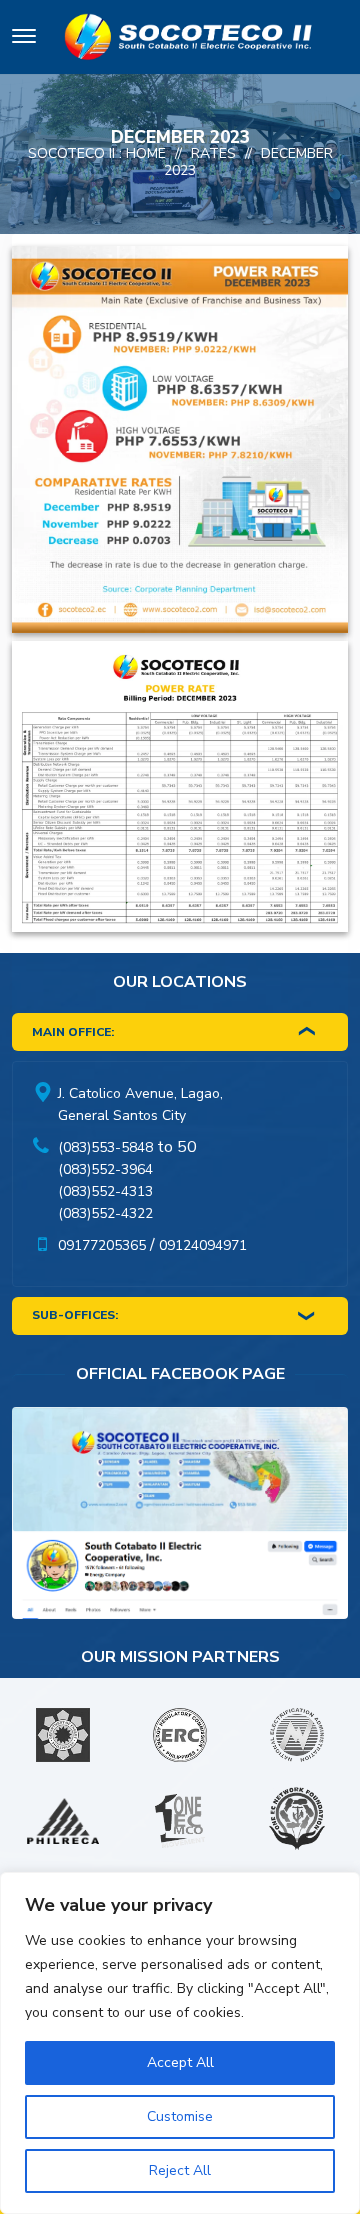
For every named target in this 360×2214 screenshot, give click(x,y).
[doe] (63, 1735)
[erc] (180, 1735)
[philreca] (63, 1821)
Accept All (180, 2062)
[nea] (297, 1735)
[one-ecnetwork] (297, 1821)
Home (146, 153)
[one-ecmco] (180, 1821)
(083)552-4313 (105, 1191)
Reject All (180, 2170)
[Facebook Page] (180, 1517)
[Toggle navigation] (24, 39)
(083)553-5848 (105, 1147)
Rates (213, 153)
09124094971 (203, 1245)
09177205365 (102, 1245)
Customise (180, 2116)
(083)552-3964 (105, 1169)
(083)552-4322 (105, 1213)
